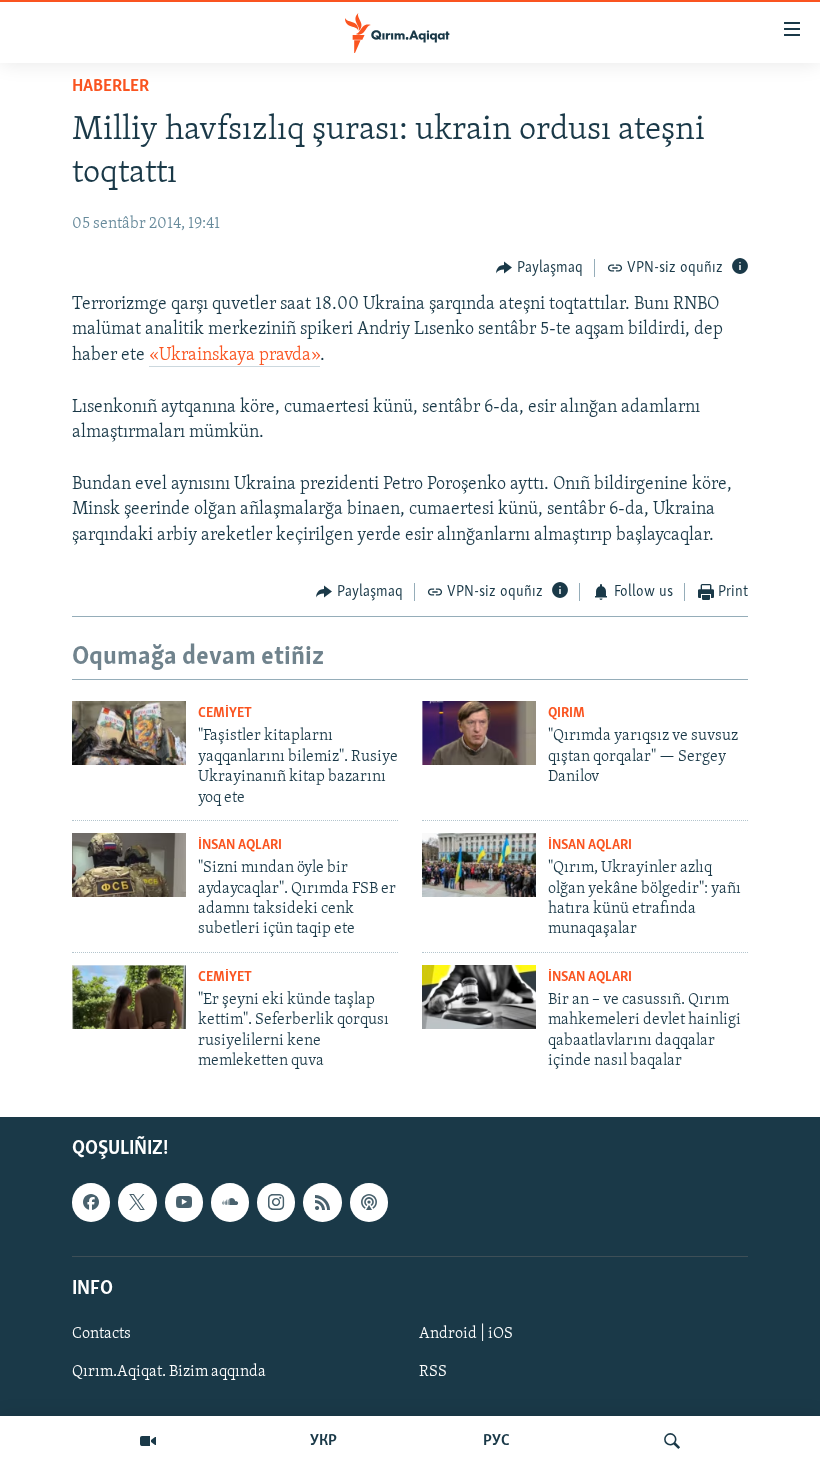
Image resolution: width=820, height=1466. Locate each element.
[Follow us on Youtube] (184, 1203)
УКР (323, 1441)
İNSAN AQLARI (240, 845)
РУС (496, 1441)
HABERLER (110, 87)
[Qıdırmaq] (672, 1441)
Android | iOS (466, 1334)
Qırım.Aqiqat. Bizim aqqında (169, 1372)
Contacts (101, 1334)
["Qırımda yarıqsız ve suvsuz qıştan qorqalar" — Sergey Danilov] (479, 733)
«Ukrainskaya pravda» (234, 356)
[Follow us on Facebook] (91, 1203)
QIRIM (566, 713)
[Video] (148, 1441)
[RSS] (322, 1203)
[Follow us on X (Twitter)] (137, 1203)
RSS (433, 1372)
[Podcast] (369, 1203)
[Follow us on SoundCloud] (230, 1203)
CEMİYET (225, 713)
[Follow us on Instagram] (276, 1203)
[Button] (539, 268)
